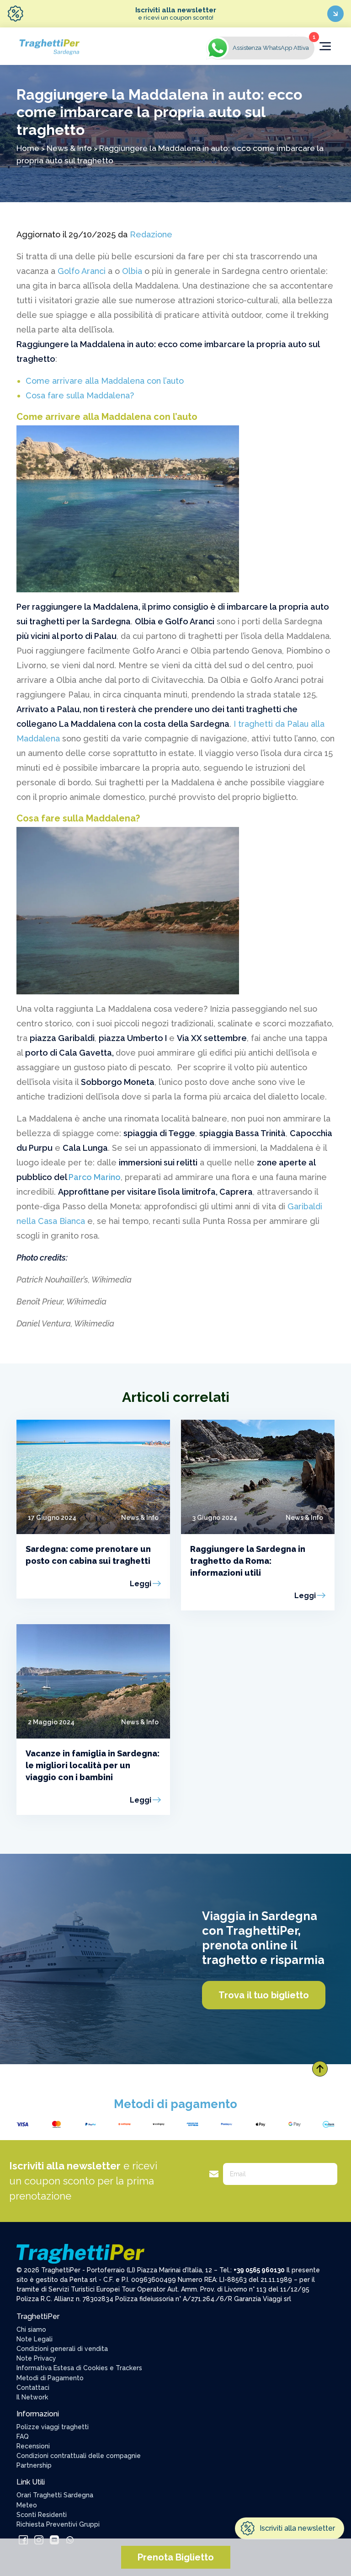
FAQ (23, 2436)
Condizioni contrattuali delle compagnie (79, 2456)
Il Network (32, 2397)
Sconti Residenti (42, 2515)
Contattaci (33, 2388)
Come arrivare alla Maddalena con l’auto (105, 381)
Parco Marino (95, 1177)
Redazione (151, 234)
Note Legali (35, 2339)
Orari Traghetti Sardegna (55, 2495)
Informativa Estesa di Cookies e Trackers (79, 2368)
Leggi (141, 1584)
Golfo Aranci (82, 271)
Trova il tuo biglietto (264, 1995)
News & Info (69, 148)
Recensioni (33, 2446)
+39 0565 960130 (259, 2270)
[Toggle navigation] (325, 46)
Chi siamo (31, 2329)
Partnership (34, 2465)
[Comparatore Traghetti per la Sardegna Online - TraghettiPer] (49, 46)
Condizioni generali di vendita (62, 2349)
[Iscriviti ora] (335, 14)
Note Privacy (36, 2358)
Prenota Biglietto (176, 2557)
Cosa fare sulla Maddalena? (80, 395)
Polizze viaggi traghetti (53, 2427)
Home (28, 148)
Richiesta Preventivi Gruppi (58, 2524)
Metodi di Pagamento (50, 2378)
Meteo (27, 2505)
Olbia (132, 271)
